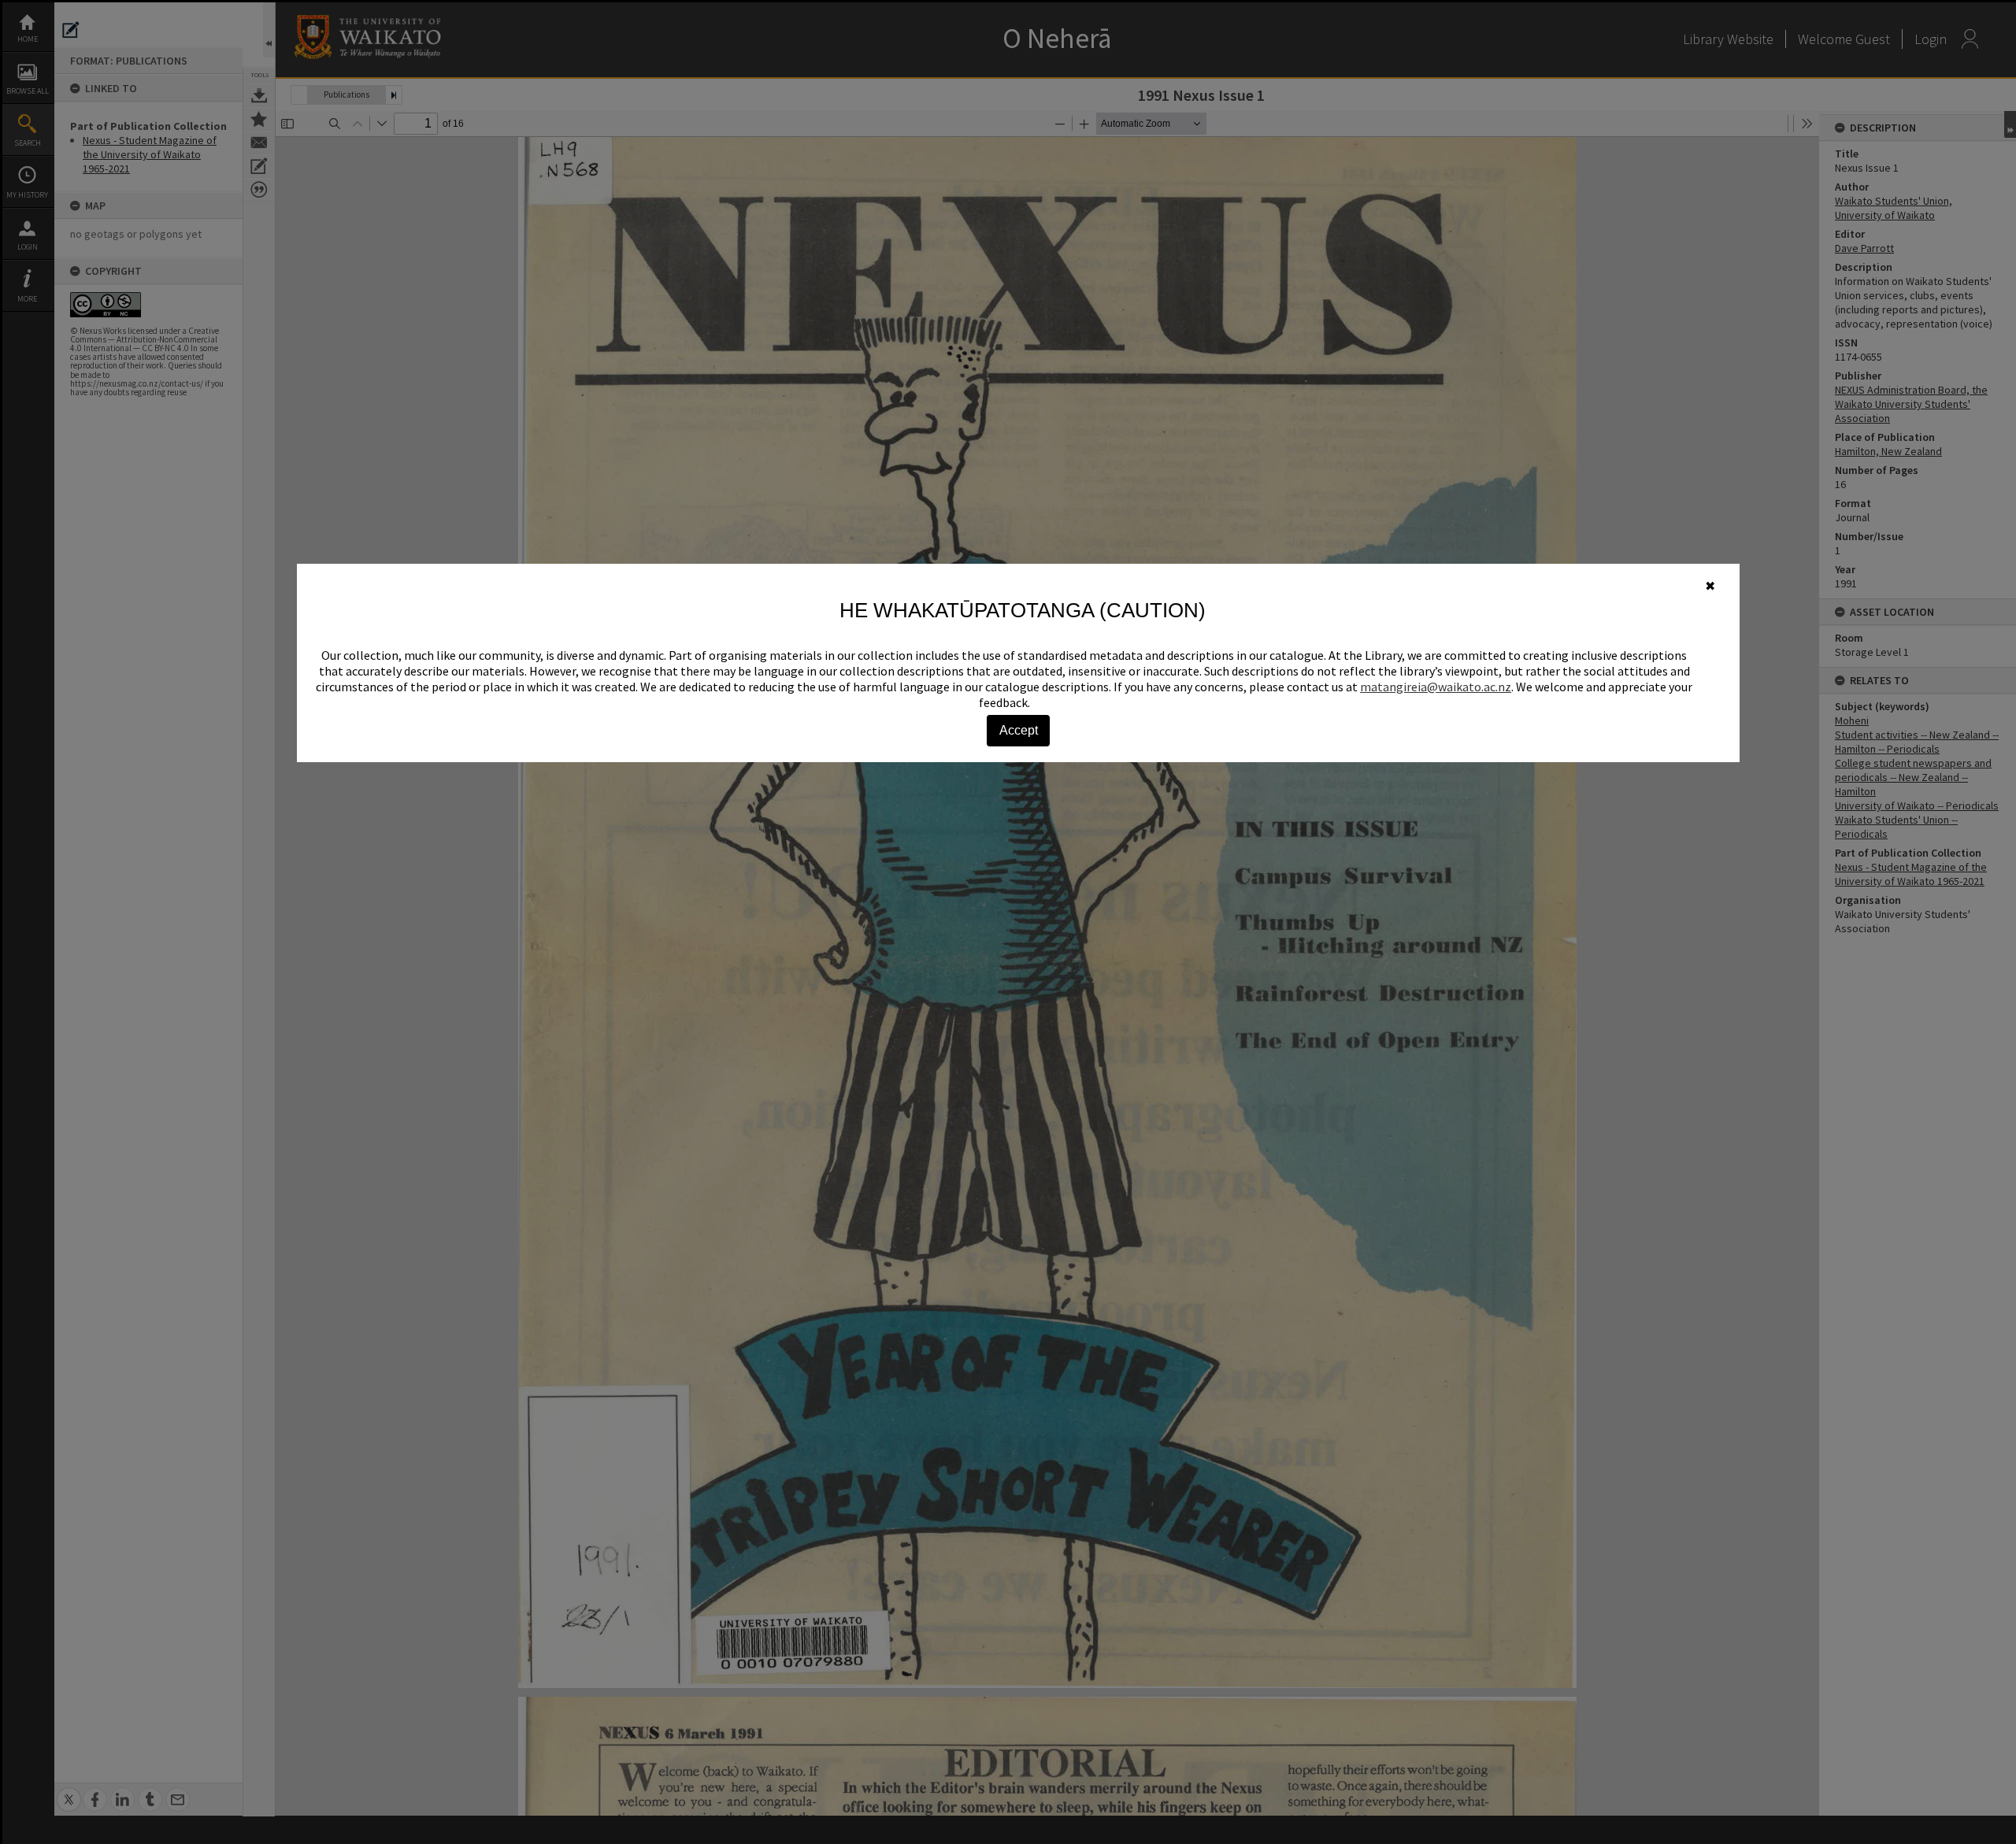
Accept (1019, 730)
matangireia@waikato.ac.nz (1436, 687)
